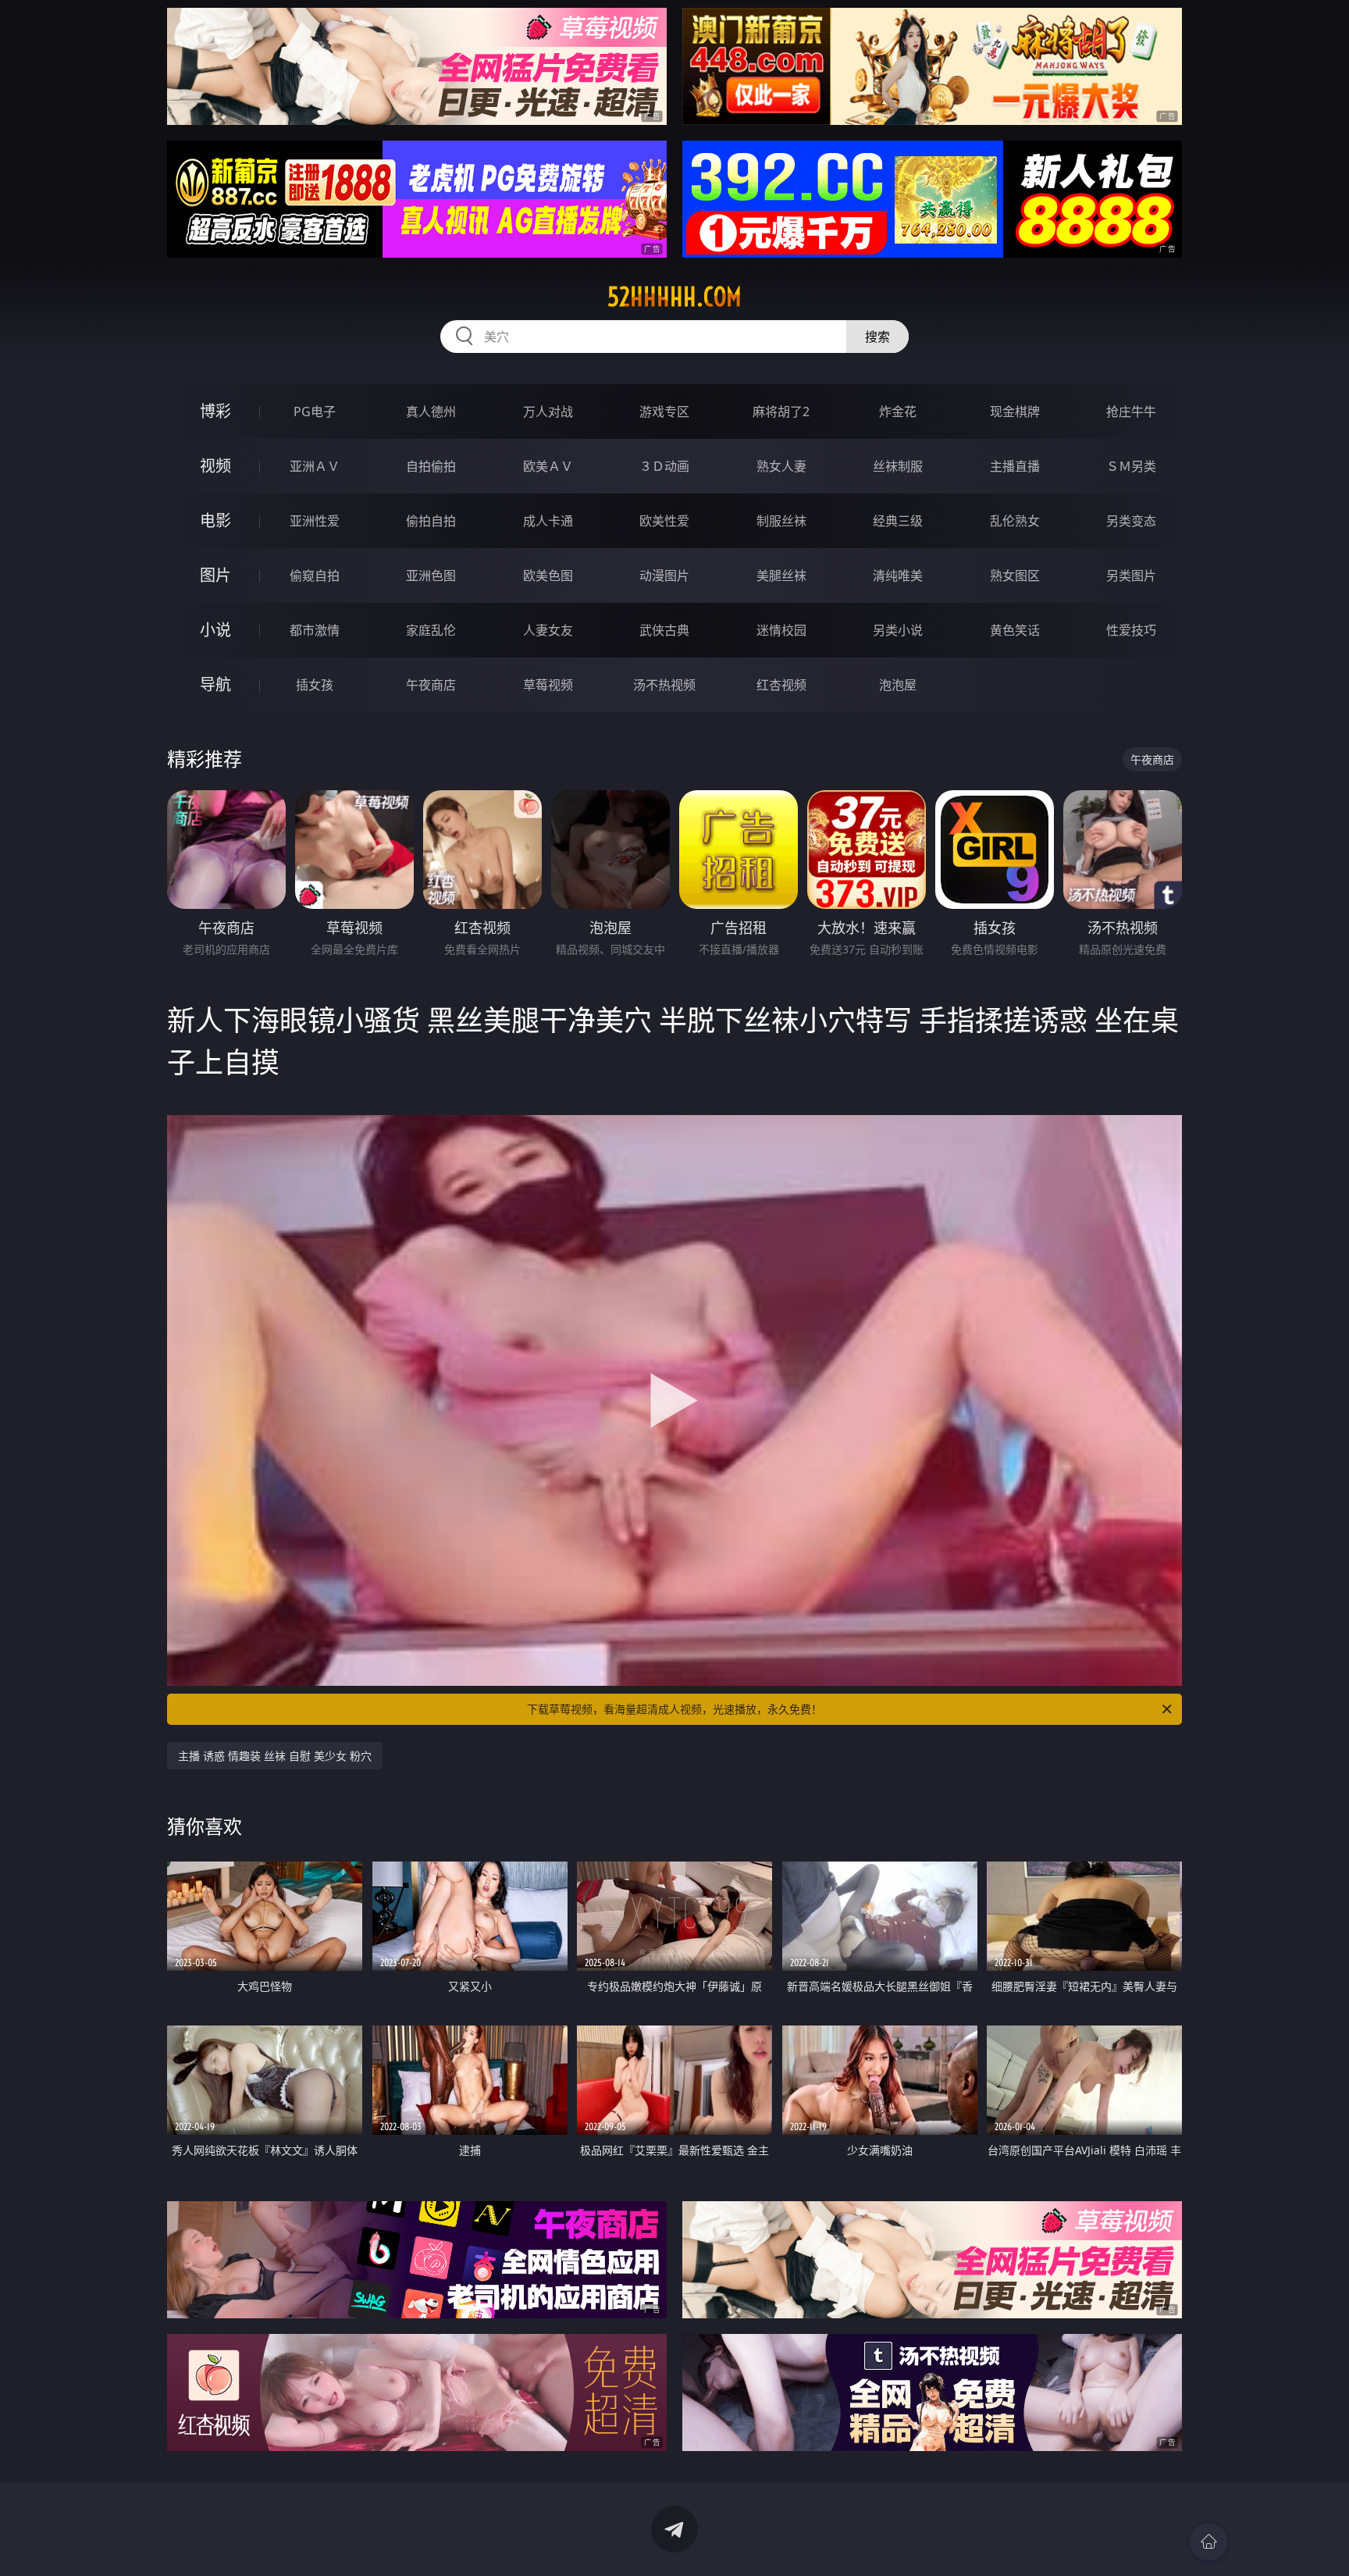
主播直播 (1015, 466)
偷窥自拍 (315, 575)
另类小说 (898, 630)
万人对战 (548, 412)
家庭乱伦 (431, 630)
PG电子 (315, 412)
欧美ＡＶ (548, 466)
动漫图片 (664, 575)
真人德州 (431, 412)
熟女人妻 (781, 466)
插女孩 (315, 685)
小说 (215, 630)
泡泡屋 (898, 685)
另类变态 (1131, 521)
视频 (215, 466)
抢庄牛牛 (1131, 412)
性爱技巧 (1131, 630)
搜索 (877, 337)
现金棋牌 (1015, 412)
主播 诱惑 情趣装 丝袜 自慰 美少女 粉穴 (275, 1756)
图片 (215, 575)
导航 (215, 684)
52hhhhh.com (674, 297)
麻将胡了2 (781, 412)
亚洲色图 (431, 575)
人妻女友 (548, 630)
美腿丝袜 (781, 575)
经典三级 (898, 521)
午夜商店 (431, 685)
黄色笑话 (1015, 630)
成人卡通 (548, 521)
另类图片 (1131, 575)
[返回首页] (1208, 2542)
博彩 (215, 411)
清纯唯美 (898, 575)
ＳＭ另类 (1131, 466)
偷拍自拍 (431, 521)
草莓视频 (548, 685)
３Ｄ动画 (664, 466)
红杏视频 (781, 685)
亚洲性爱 (315, 521)
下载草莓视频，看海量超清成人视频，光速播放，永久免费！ (674, 1709)
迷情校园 (781, 630)
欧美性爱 (664, 521)
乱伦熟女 (1015, 521)
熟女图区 (1015, 575)
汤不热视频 (664, 685)
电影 (215, 520)
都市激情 (315, 630)
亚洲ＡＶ (315, 466)
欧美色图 (548, 575)
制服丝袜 (781, 521)
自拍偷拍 (431, 466)
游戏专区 (664, 412)
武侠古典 (664, 630)
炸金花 (898, 412)
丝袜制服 (898, 466)
